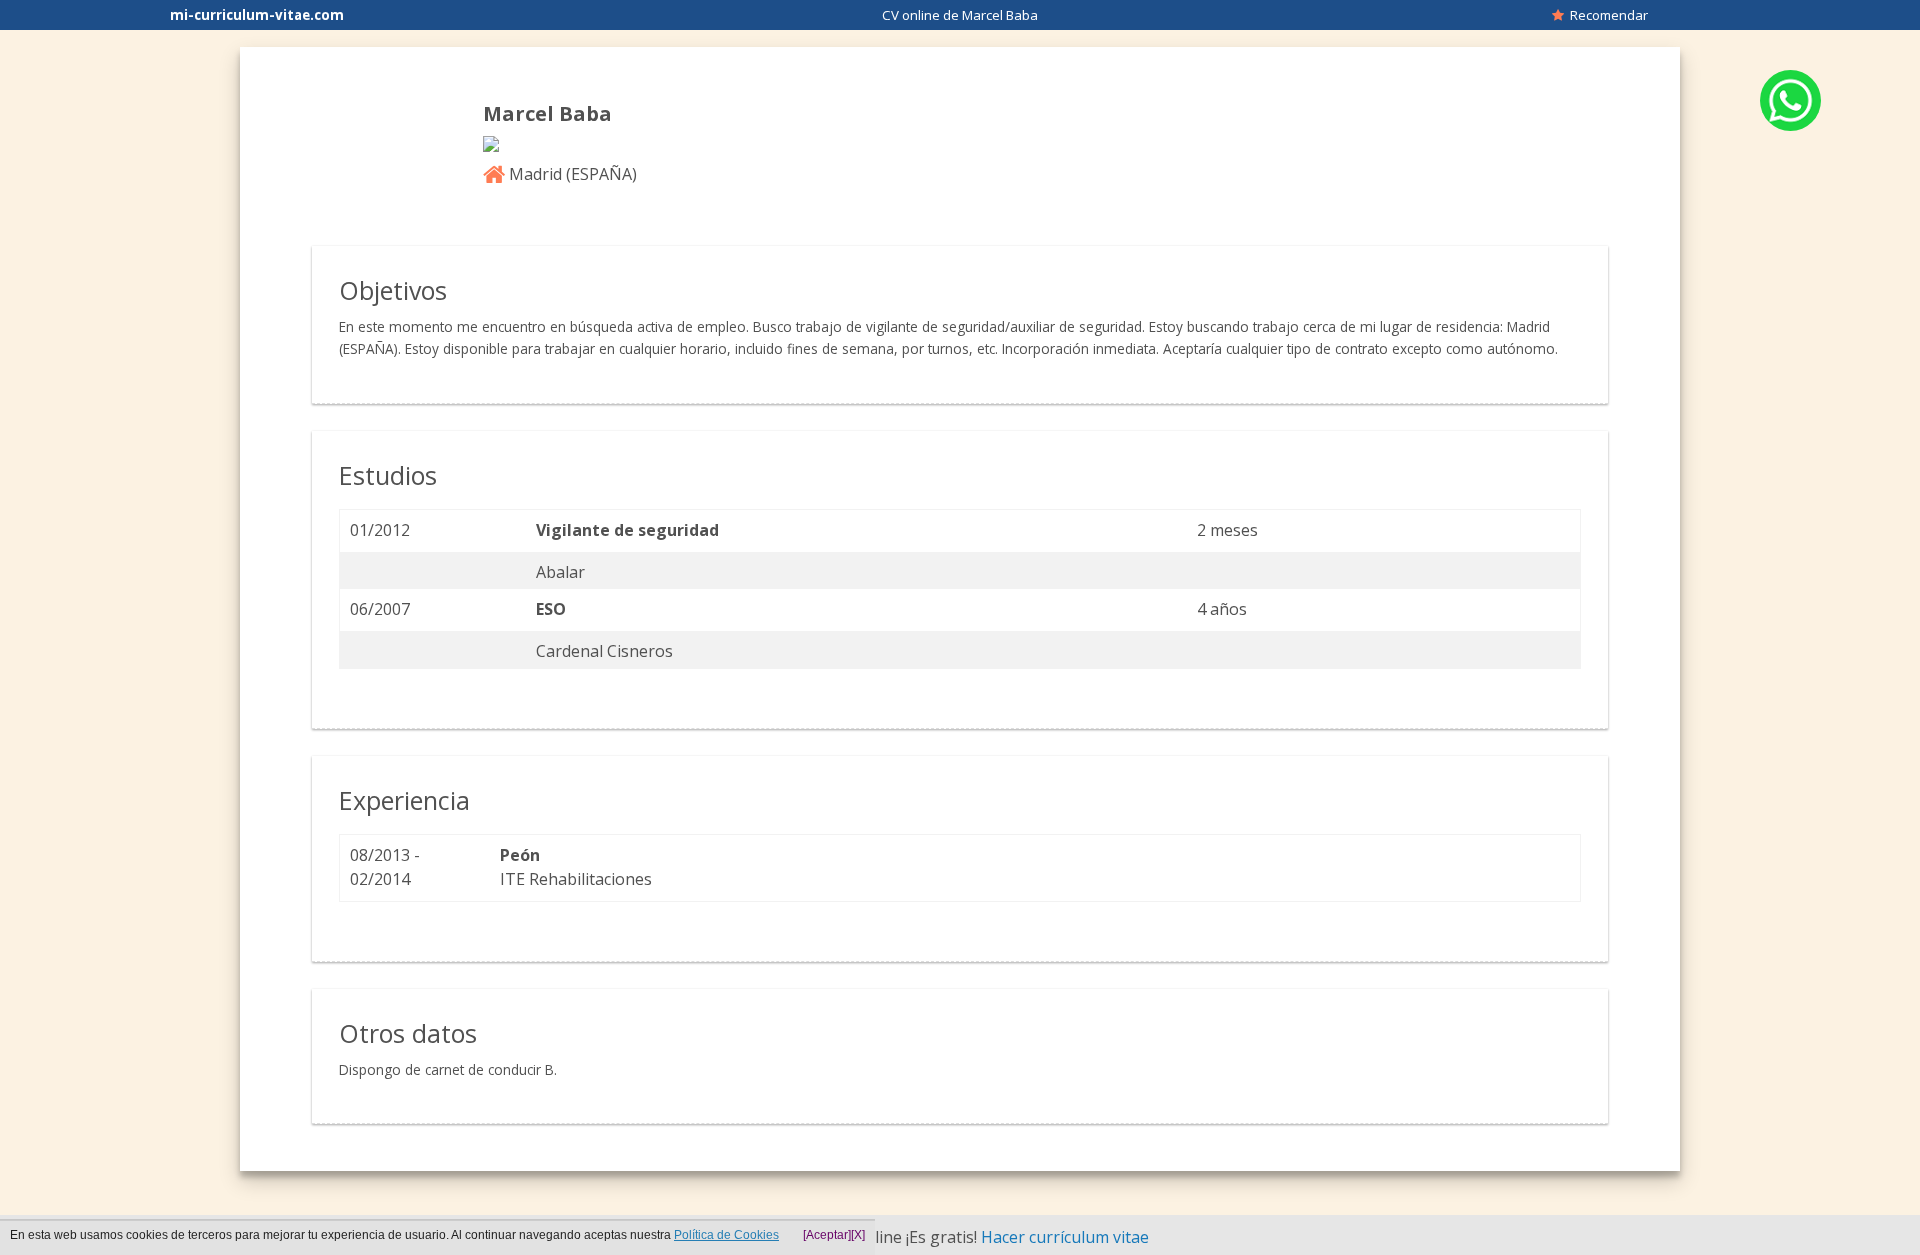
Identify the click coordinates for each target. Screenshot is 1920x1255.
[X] (858, 1235)
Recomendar (1606, 15)
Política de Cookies (726, 1235)
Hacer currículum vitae (1065, 1237)
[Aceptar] (827, 1235)
